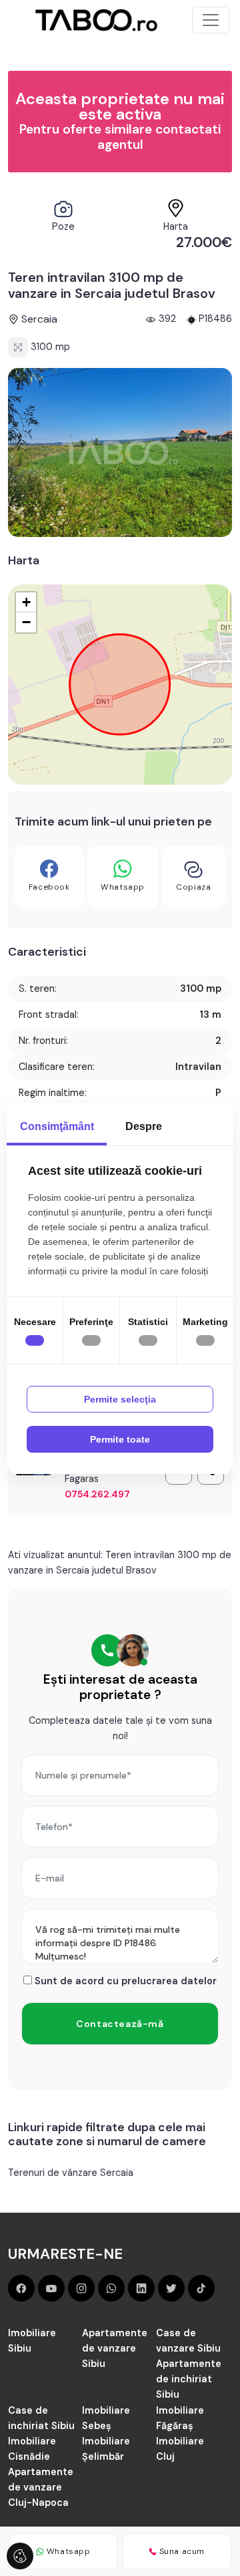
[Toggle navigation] (211, 20)
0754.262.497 (97, 1494)
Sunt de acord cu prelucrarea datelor (124, 1981)
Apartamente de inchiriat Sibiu (189, 2379)
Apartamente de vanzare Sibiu (115, 2348)
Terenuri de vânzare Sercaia (71, 2173)
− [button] (26, 622)
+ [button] (26, 602)
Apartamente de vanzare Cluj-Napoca (41, 2487)
